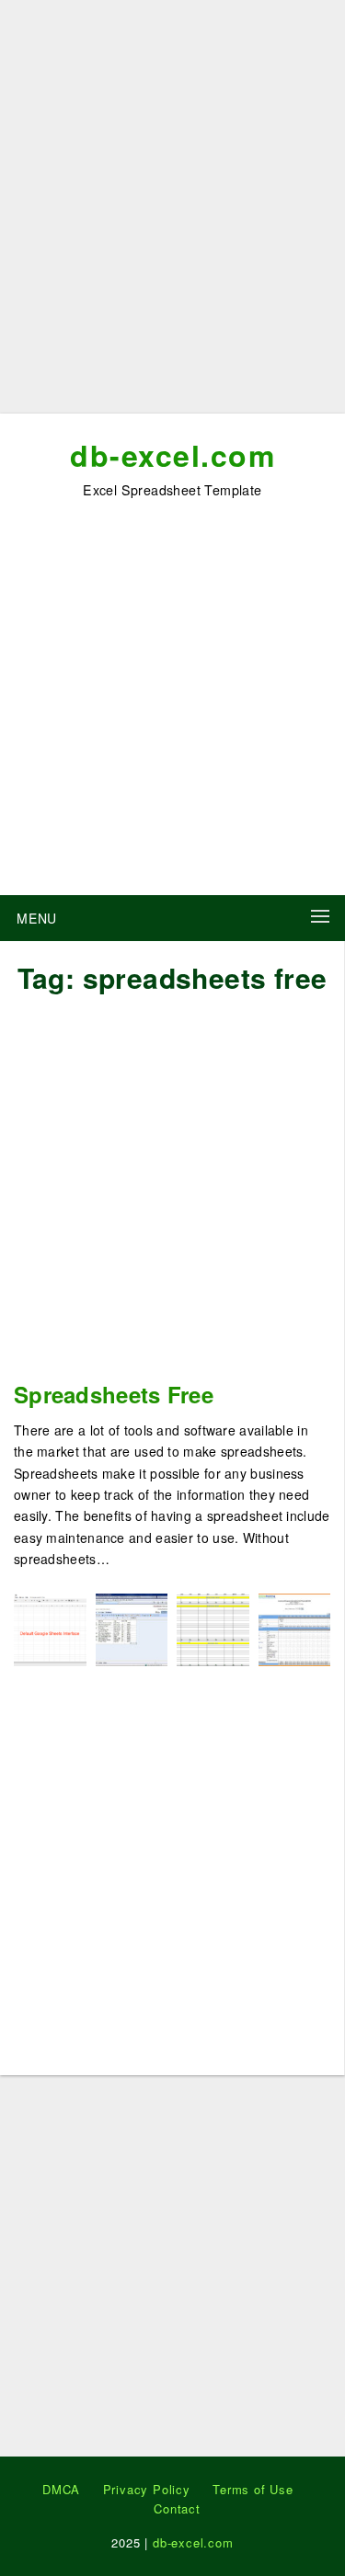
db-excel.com (172, 455)
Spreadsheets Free (114, 1394)
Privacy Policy (147, 2489)
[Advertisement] (172, 214)
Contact (177, 2508)
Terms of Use (253, 2489)
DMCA (61, 2489)
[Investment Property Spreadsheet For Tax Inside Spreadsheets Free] (213, 1627)
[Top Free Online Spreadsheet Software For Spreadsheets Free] (132, 1627)
